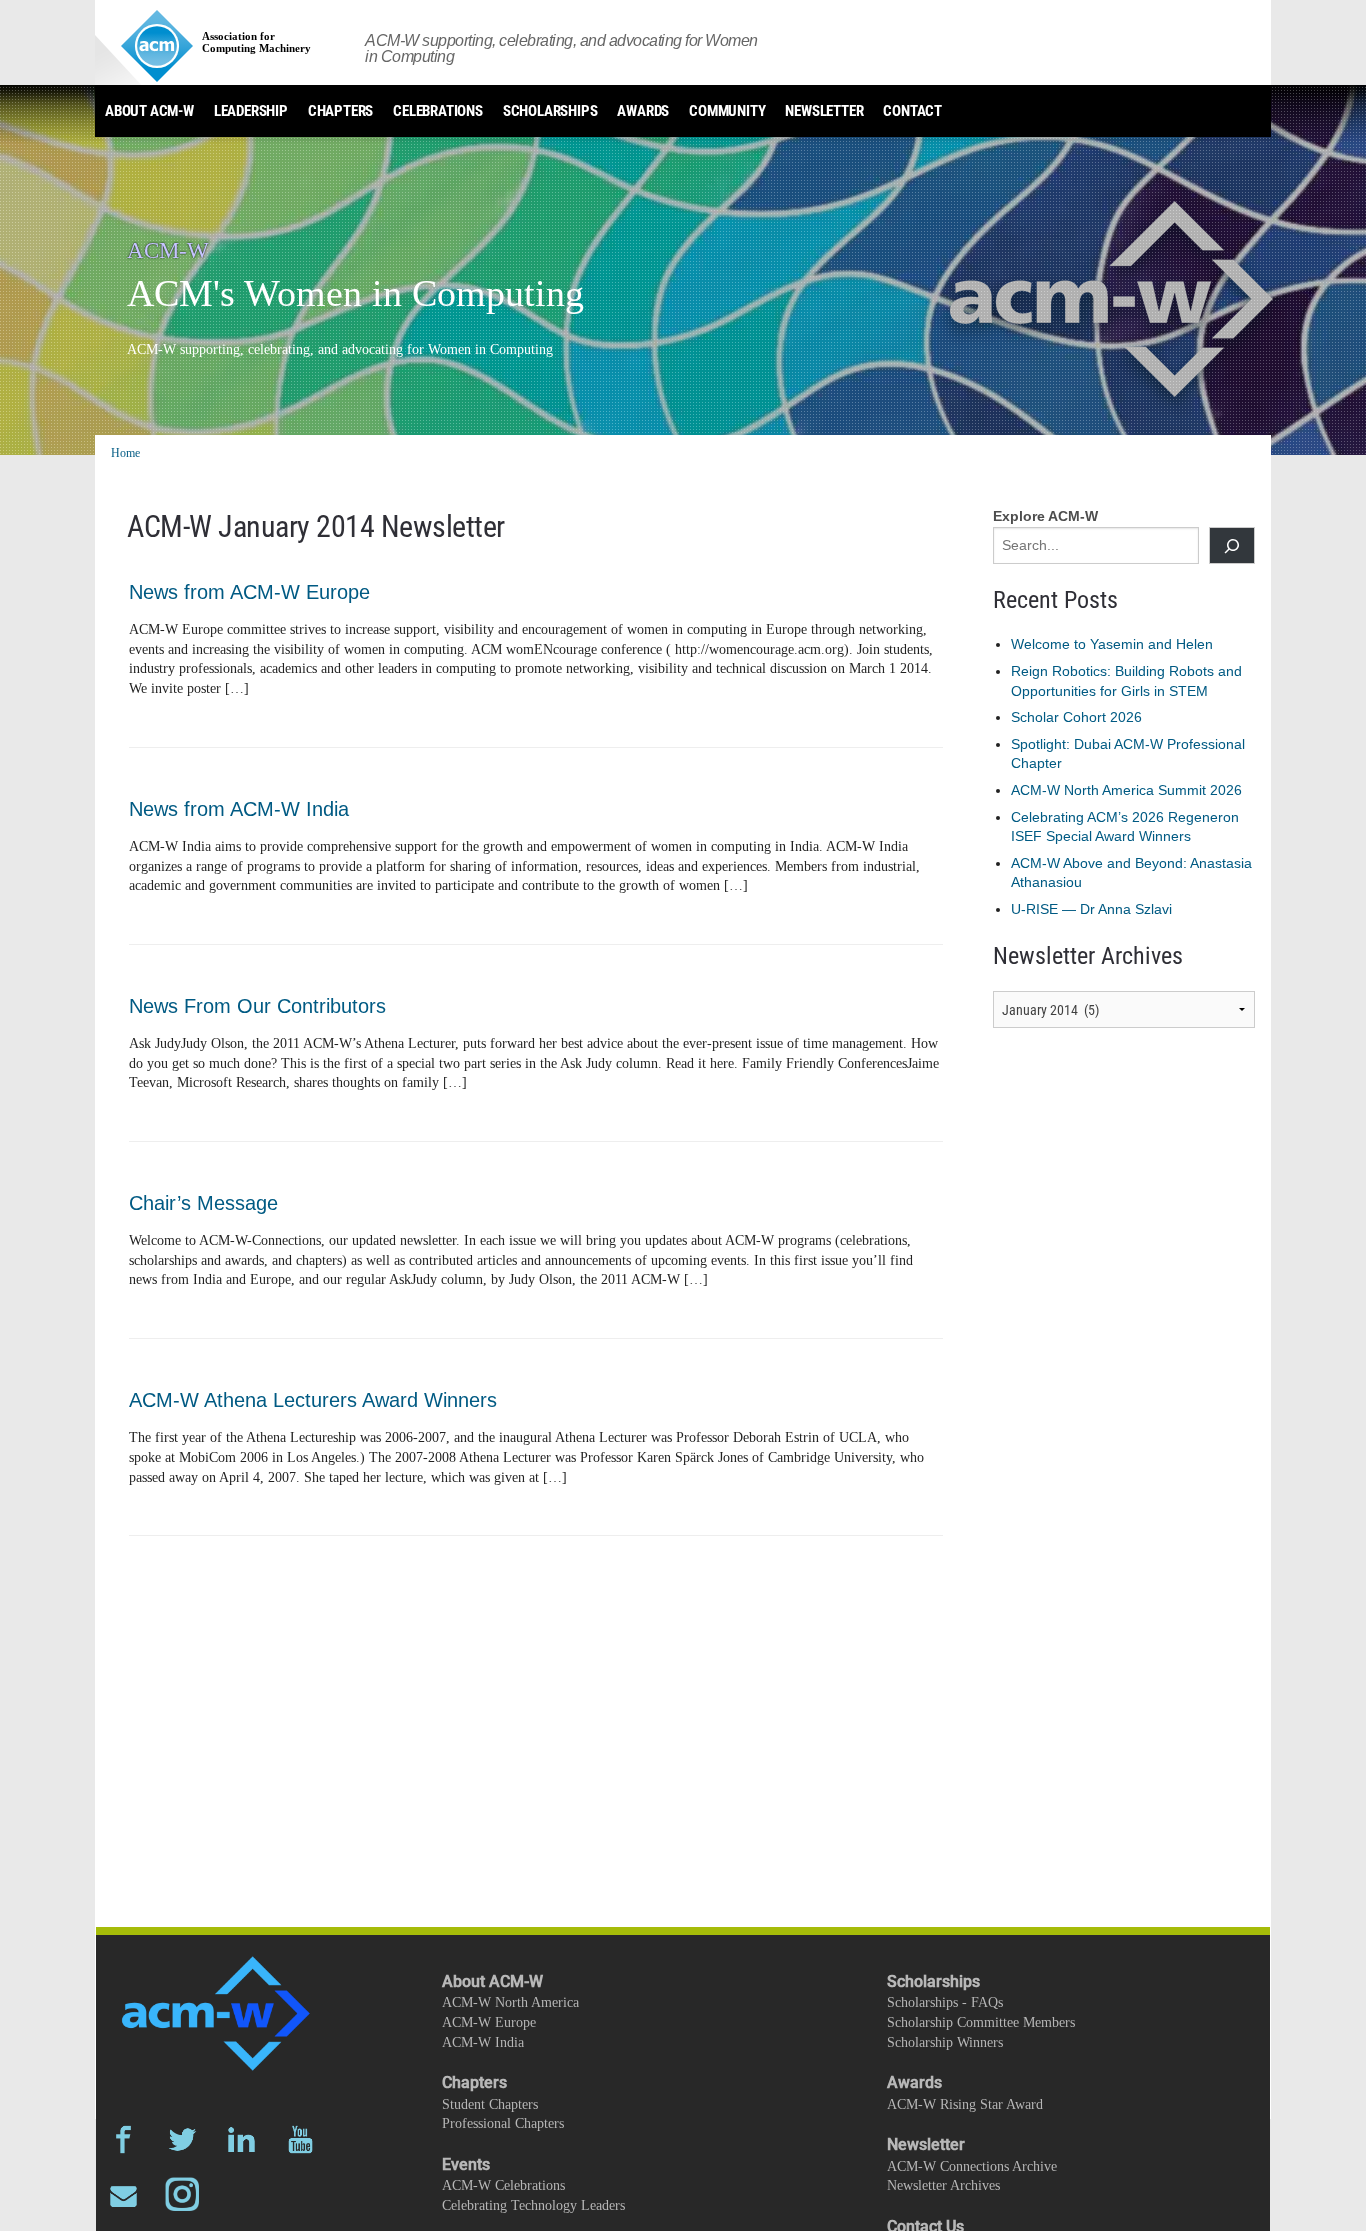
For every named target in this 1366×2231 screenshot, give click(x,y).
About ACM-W (149, 111)
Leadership (251, 111)
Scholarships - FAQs (945, 2002)
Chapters (340, 111)
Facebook (123, 2139)
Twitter (182, 2139)
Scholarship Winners (945, 2042)
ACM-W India (483, 2042)
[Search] (1232, 545)
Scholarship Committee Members (981, 2022)
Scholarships (550, 111)
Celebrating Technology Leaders (533, 2205)
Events (466, 2164)
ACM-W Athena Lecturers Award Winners (313, 1400)
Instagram (182, 2194)
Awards (643, 111)
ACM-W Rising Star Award (965, 2104)
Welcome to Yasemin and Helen (1112, 644)
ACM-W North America (510, 2002)
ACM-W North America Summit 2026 (1126, 790)
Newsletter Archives (943, 2185)
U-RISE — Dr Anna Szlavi (1091, 909)
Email (123, 2194)
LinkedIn (241, 2139)
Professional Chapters (503, 2123)
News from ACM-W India (239, 809)
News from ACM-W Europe (249, 592)
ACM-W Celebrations (503, 2185)
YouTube (300, 2139)
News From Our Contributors (257, 1006)
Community (727, 111)
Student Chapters (490, 2104)
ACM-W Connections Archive (972, 2166)
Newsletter (824, 111)
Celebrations (438, 111)
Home (125, 453)
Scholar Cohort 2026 (1076, 717)
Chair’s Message (203, 1203)
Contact (912, 111)
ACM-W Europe (489, 2022)
